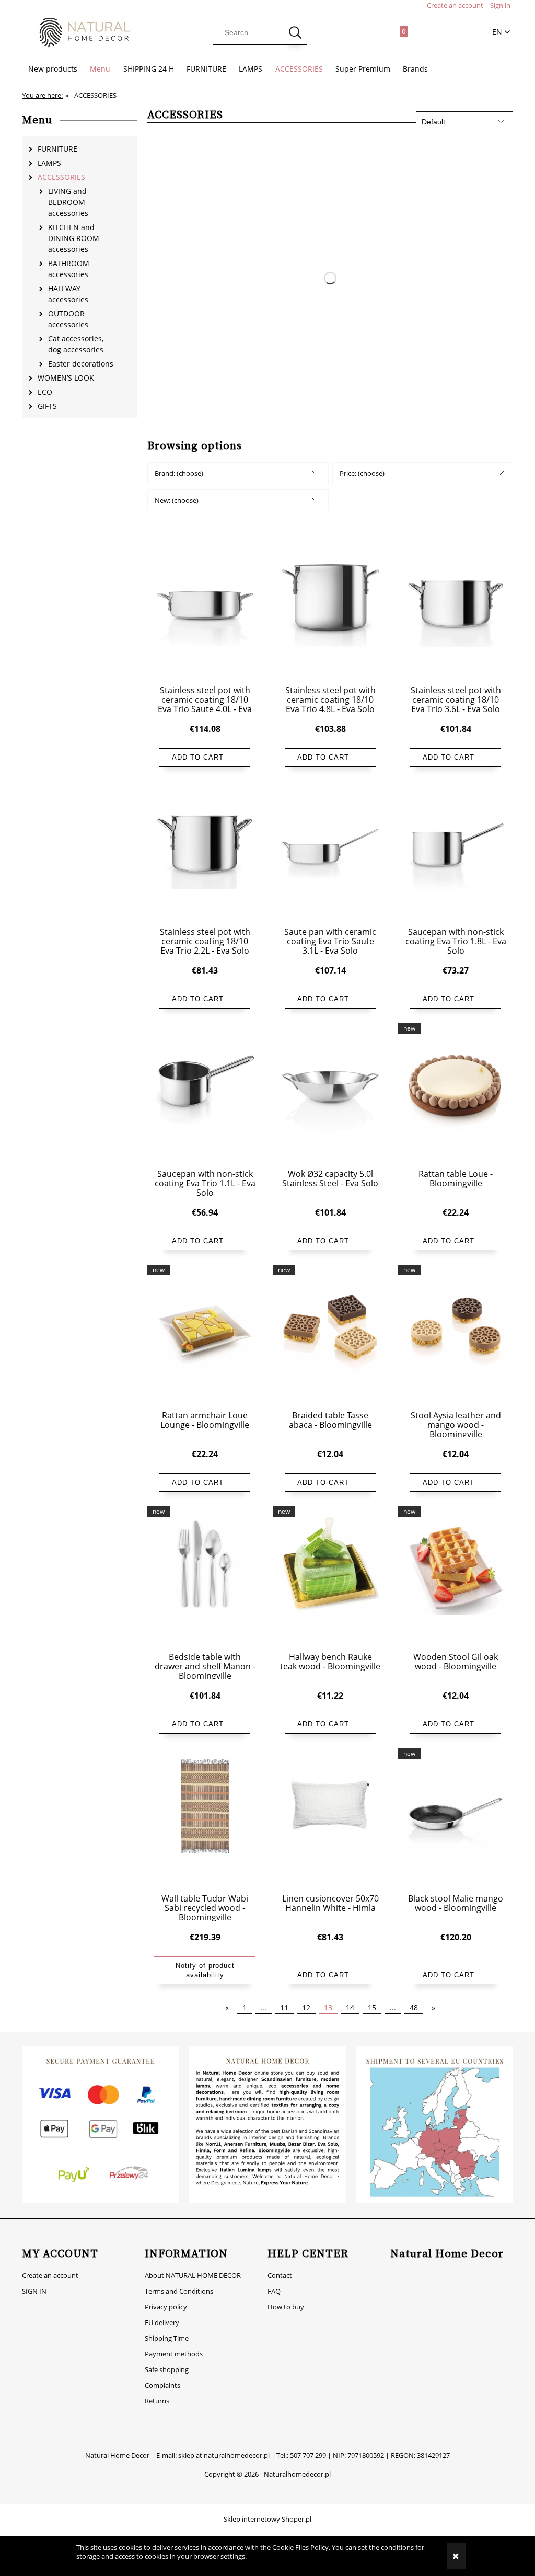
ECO (45, 392)
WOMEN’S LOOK (66, 378)
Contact (280, 2275)
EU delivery (162, 2322)
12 (306, 2007)
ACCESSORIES (61, 177)
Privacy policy (166, 2307)
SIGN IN (34, 2291)
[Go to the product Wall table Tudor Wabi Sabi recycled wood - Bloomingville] (205, 1821)
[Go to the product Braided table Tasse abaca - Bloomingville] (330, 1337)
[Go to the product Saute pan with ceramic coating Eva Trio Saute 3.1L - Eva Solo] (330, 854)
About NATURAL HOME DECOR (193, 2275)
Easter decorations (81, 364)
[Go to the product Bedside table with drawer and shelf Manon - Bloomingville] (205, 1578)
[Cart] (398, 29)
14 (350, 2007)
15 (372, 2007)
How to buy (286, 2307)
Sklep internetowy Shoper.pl (267, 2519)
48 (414, 2007)
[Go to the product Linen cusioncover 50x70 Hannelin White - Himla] (330, 1821)
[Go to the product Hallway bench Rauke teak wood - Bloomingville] (330, 1578)
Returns (157, 2401)
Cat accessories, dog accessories (76, 344)
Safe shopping (167, 2369)
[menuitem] (53, 69)
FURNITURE (57, 149)
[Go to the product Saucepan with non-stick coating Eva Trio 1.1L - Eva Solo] (205, 1095)
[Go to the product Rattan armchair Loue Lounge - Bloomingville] (205, 1337)
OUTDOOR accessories (68, 319)
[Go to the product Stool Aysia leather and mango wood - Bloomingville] (456, 1337)
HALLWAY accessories (68, 294)
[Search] (295, 32)
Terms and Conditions (179, 2291)
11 (284, 2007)
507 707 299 (308, 2455)
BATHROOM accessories (69, 269)
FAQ (274, 2291)
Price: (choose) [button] (362, 473)
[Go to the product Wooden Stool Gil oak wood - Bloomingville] (456, 1578)
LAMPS (49, 163)
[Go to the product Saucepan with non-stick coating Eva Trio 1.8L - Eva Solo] (456, 854)
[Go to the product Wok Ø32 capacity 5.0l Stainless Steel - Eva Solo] (330, 1095)
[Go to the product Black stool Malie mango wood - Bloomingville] (456, 1821)
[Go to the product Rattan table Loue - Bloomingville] (456, 1095)
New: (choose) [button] (177, 500)
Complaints (162, 2385)
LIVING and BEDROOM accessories (68, 202)
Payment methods (174, 2354)
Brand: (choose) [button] (179, 473)
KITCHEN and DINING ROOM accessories (74, 238)
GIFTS (47, 406)
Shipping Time (167, 2338)
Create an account (50, 2275)
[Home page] (79, 33)
